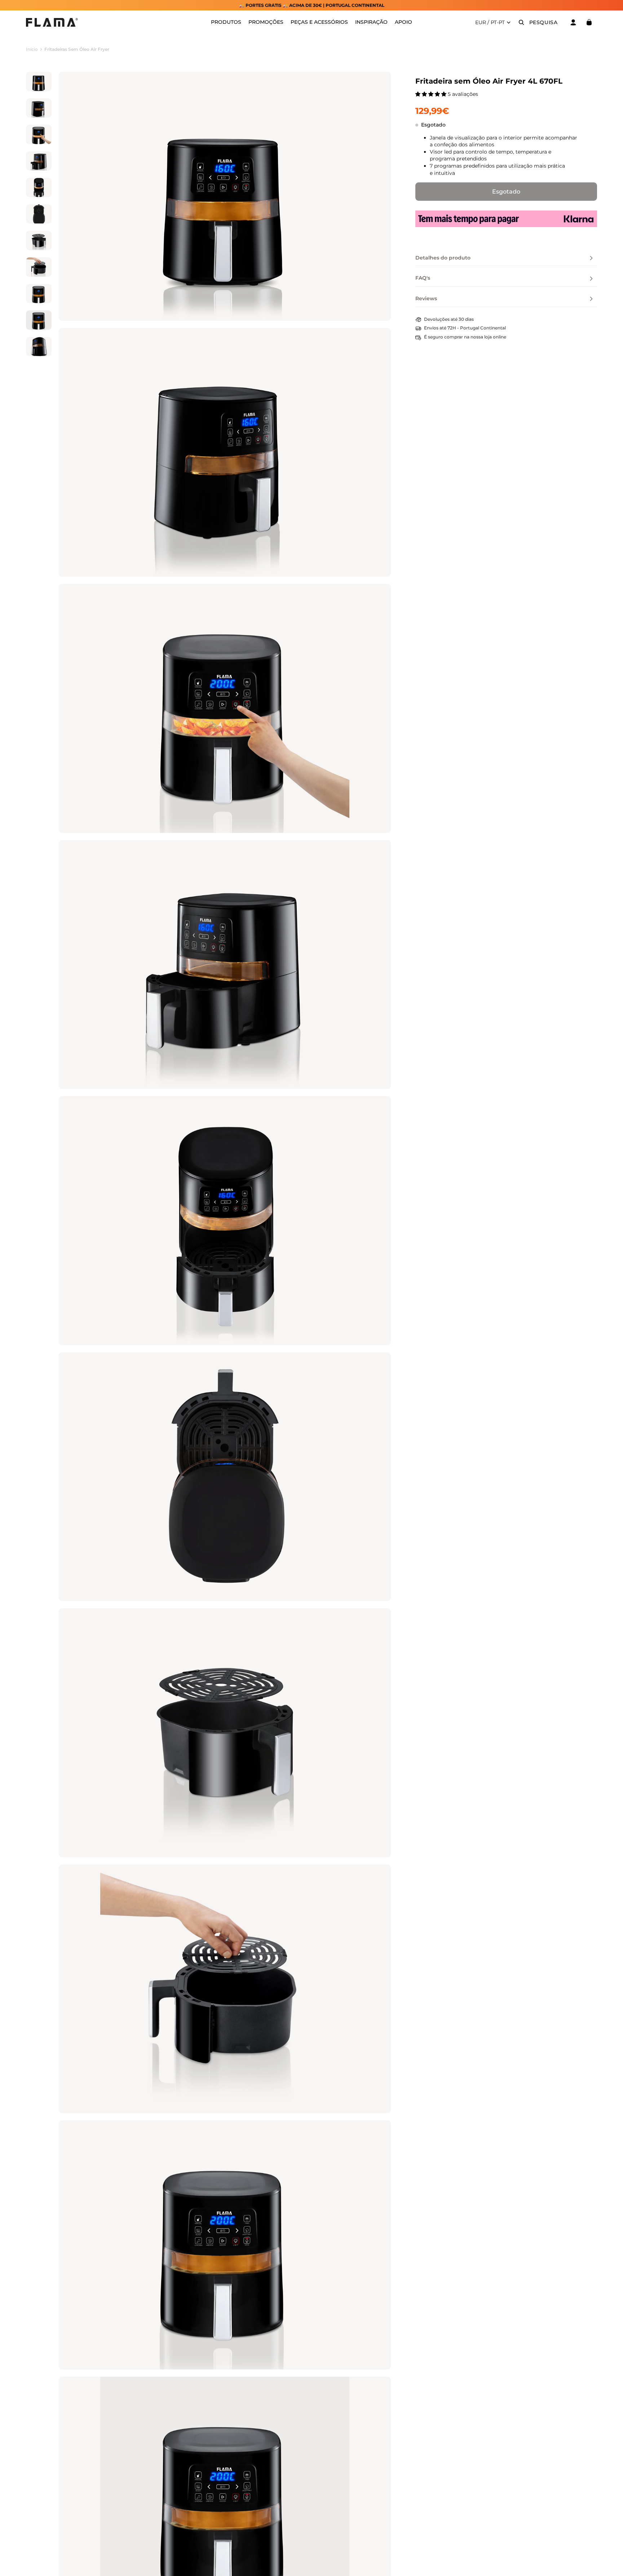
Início (32, 49)
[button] (432, 94)
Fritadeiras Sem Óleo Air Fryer (77, 49)
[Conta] (573, 22)
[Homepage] (52, 22)
